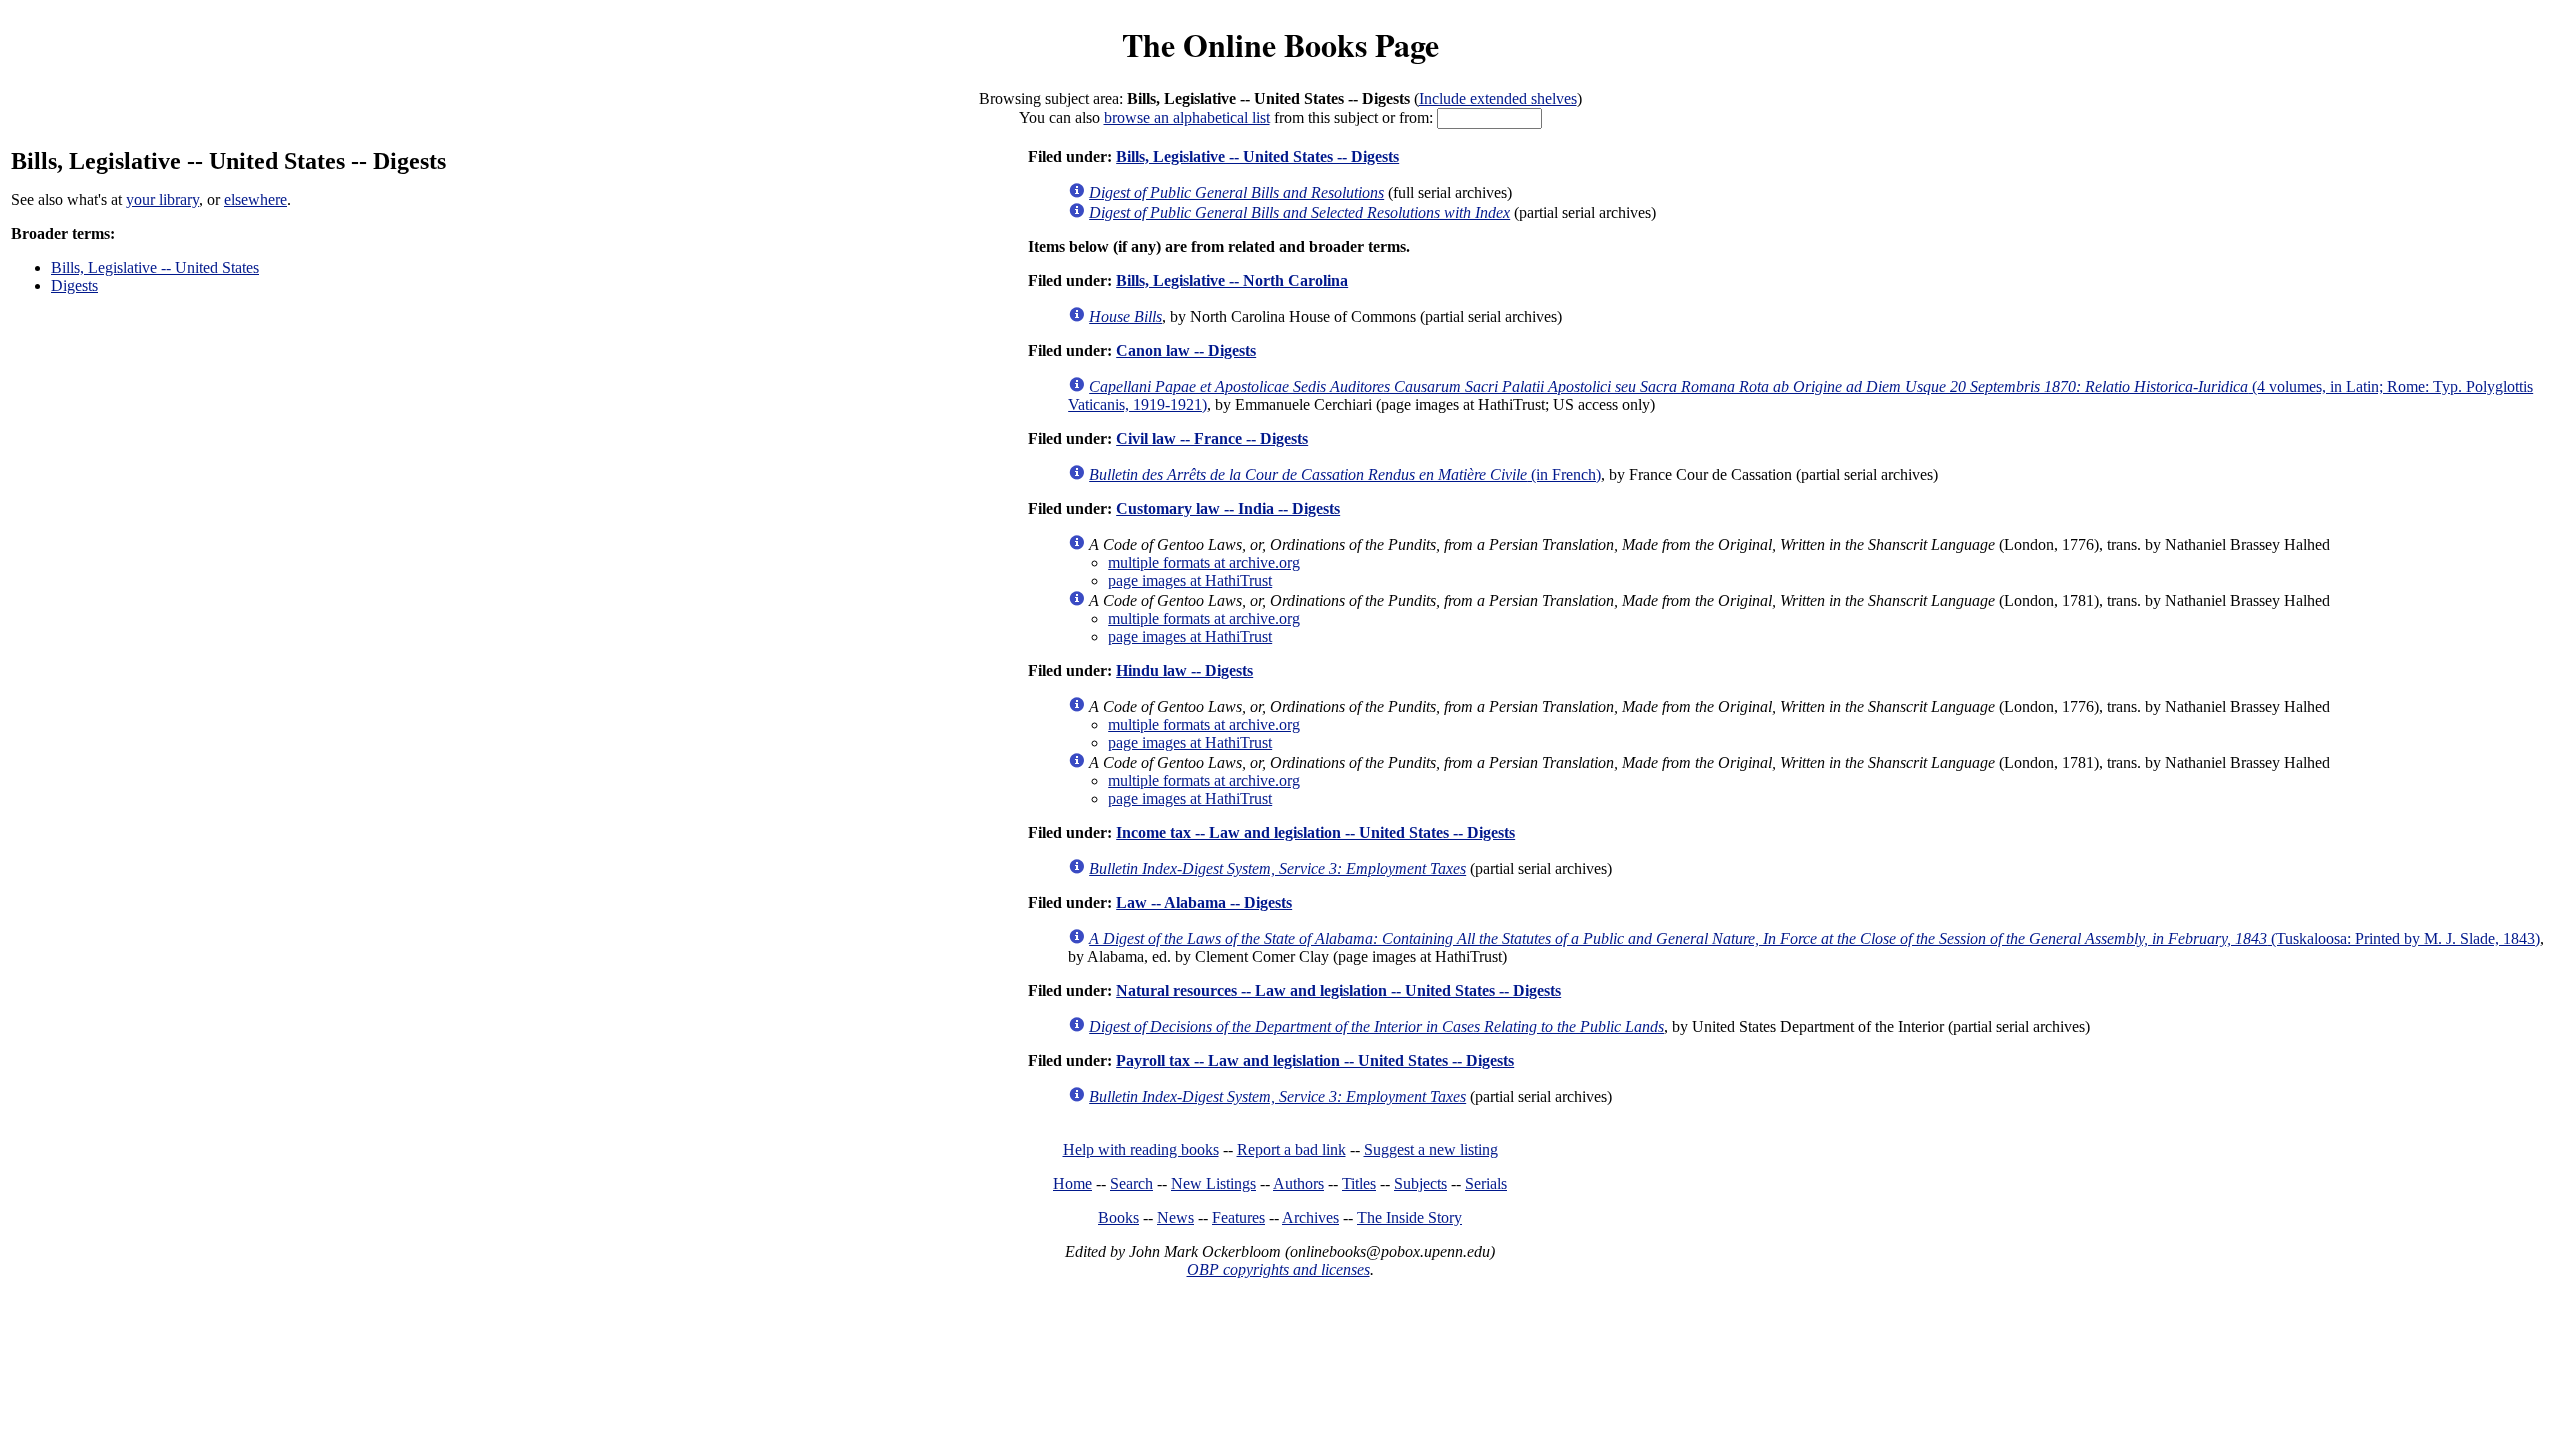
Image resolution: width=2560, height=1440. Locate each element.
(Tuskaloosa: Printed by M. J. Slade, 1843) (1814, 938)
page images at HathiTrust (1190, 580)
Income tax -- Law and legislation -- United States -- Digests (1315, 832)
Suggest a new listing (1431, 1149)
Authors (1298, 1183)
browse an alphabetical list (1187, 117)
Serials (1486, 1183)
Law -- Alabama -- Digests (1204, 902)
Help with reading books (1141, 1149)
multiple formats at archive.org (1204, 562)
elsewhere (255, 199)
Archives (1310, 1217)
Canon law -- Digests (1186, 350)
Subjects (1420, 1183)
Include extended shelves (1498, 98)
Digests (74, 285)
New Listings (1213, 1183)
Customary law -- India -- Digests (1228, 508)
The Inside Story (1409, 1217)
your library (162, 199)
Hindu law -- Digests (1184, 670)
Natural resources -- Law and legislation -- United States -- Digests (1338, 990)
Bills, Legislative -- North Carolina (1232, 280)
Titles (1359, 1183)
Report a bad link (1291, 1149)
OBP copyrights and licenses (1278, 1269)
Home (1072, 1183)
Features (1238, 1217)
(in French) (1345, 474)
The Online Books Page (1280, 44)
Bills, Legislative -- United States (155, 267)
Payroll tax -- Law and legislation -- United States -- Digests (1315, 1060)
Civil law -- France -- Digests (1212, 438)
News (1175, 1217)
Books (1118, 1217)
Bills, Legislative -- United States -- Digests (1257, 156)
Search (1131, 1183)
